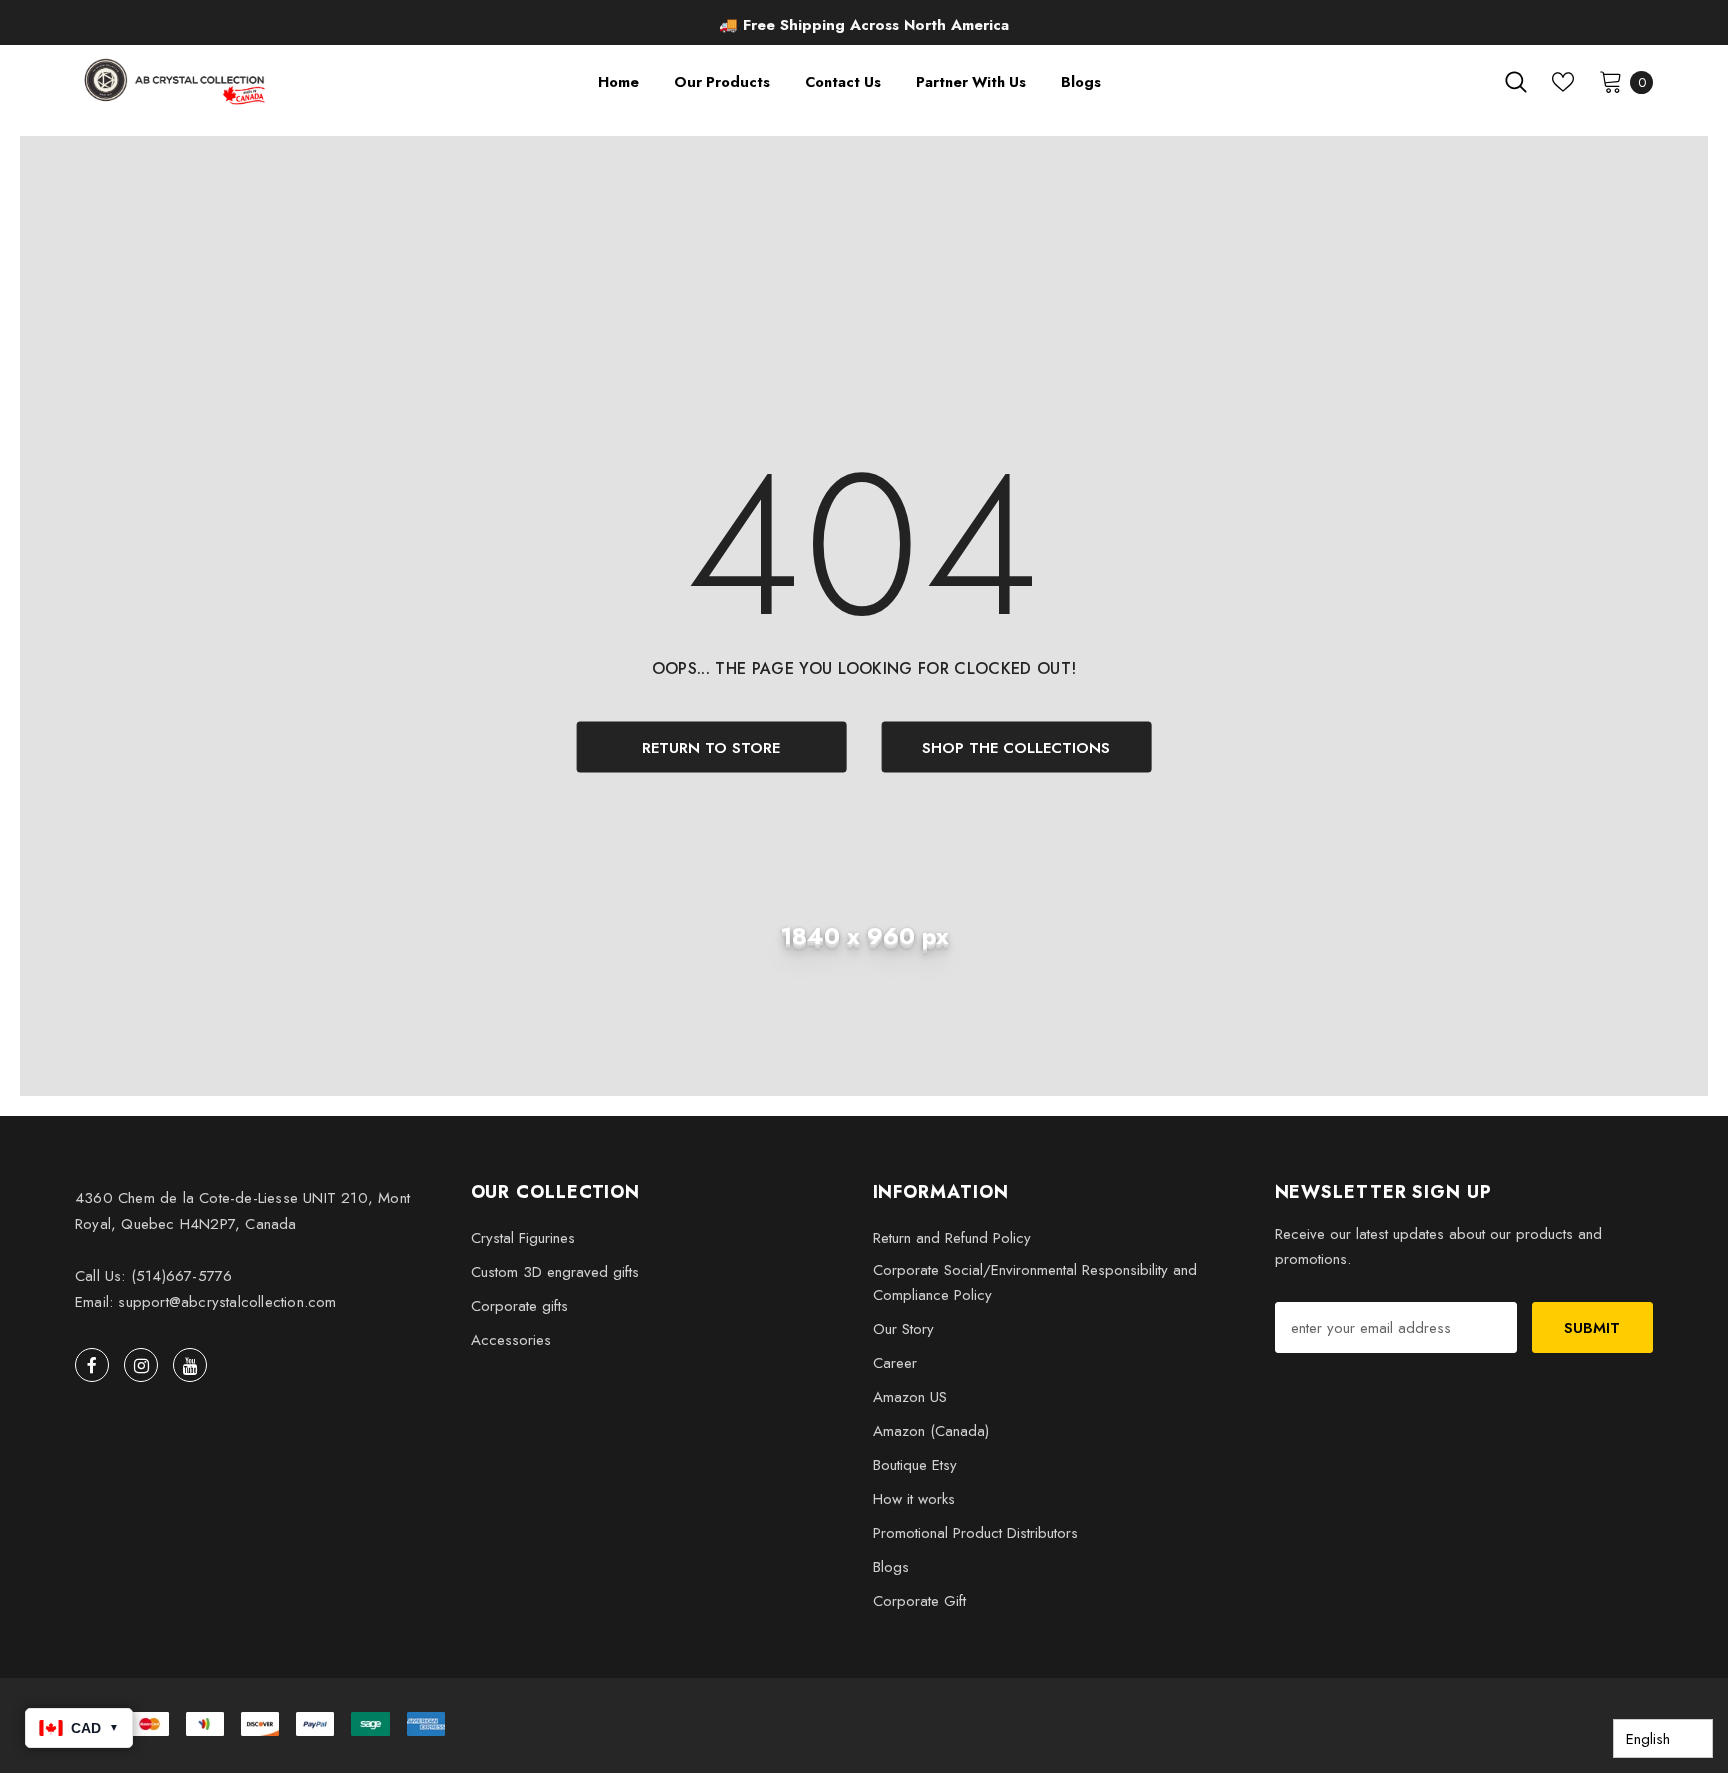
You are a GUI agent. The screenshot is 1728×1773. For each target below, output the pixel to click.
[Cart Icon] (1611, 81)
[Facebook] (92, 1365)
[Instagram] (141, 1365)
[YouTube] (190, 1365)
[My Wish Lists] (1563, 82)
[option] (864, 25)
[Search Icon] (1516, 82)
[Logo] (176, 81)
